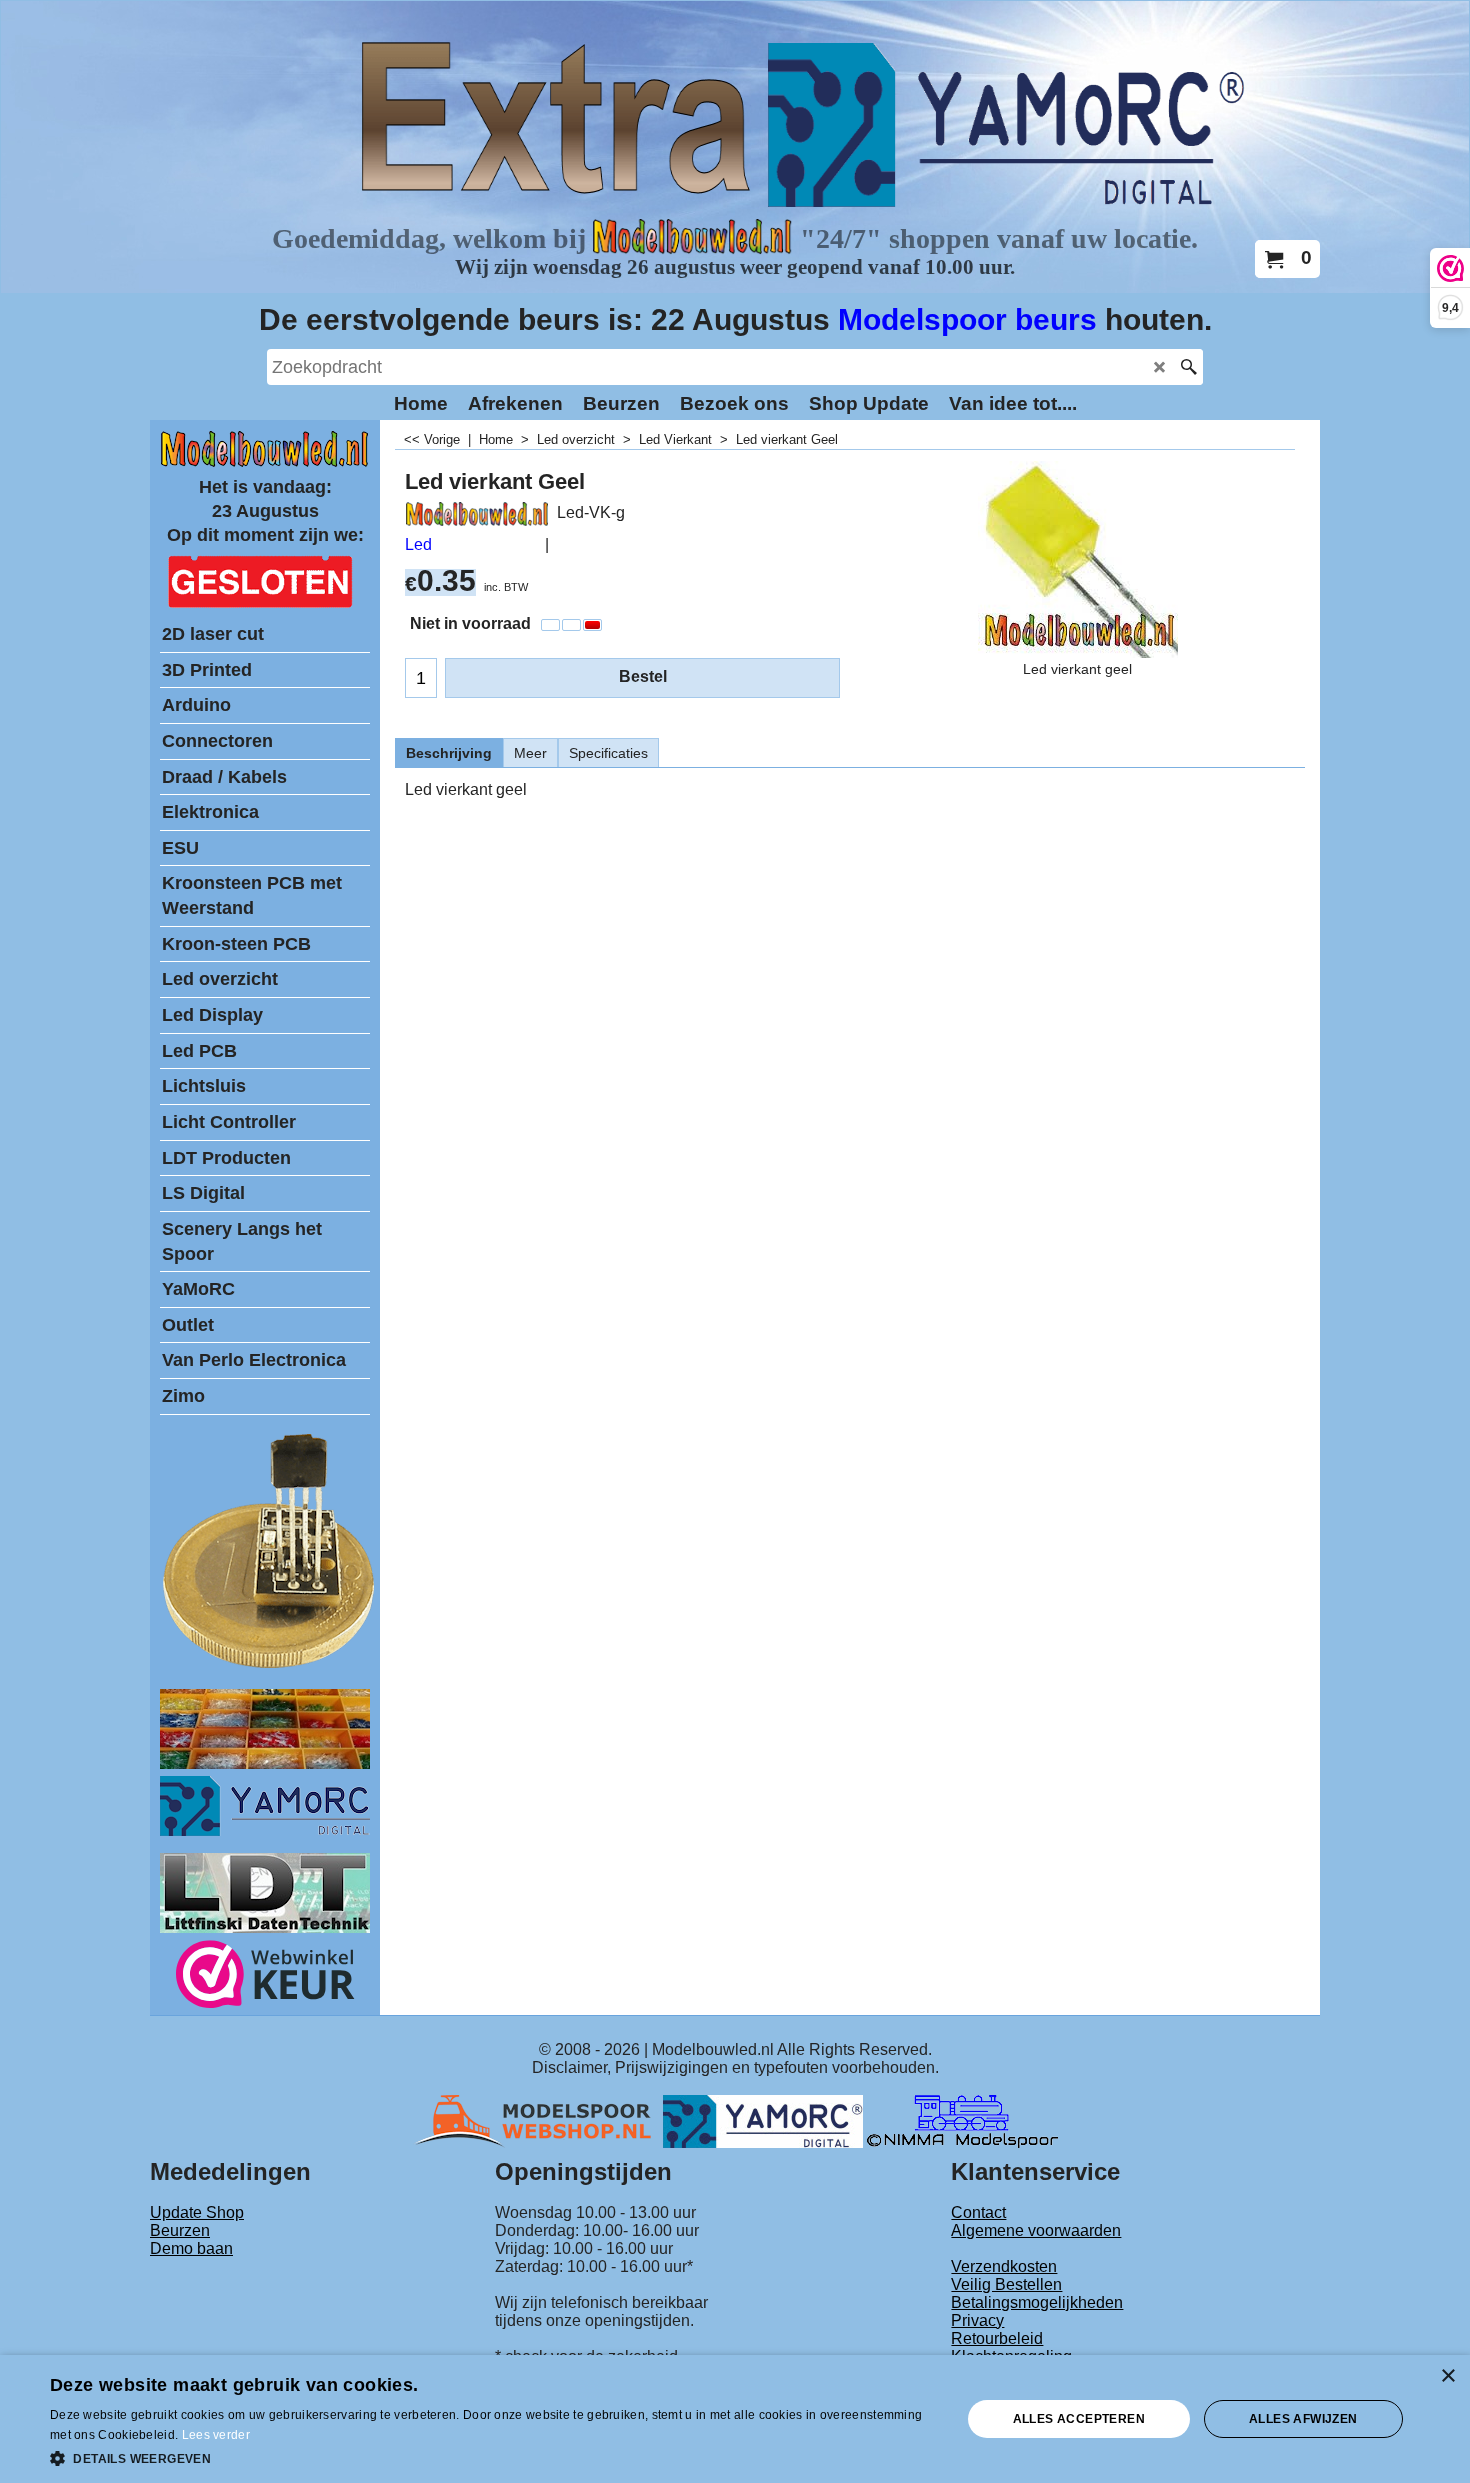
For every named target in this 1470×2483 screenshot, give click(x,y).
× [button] (1447, 2376)
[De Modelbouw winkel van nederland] (265, 462)
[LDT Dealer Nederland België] (270, 1666)
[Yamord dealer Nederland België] (763, 2120)
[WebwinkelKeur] (265, 1977)
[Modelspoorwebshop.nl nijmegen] (538, 2120)
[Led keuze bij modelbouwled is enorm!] (265, 1763)
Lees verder (216, 2435)
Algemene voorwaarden (1036, 2230)
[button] (492, 2457)
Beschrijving (449, 753)
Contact (978, 2212)
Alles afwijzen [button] (1303, 2419)
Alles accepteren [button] (1079, 2419)
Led (418, 544)
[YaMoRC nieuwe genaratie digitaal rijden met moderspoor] (265, 1830)
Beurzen (180, 2230)
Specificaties (608, 753)
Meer (530, 753)
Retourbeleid (997, 2338)
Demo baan (191, 2248)
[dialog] (735, 2419)
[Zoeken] (1188, 367)
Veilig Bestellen (1006, 2284)
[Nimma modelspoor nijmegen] (962, 2120)
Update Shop (197, 2212)
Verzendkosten (1004, 2266)
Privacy (977, 2320)
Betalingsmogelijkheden (1037, 2302)
